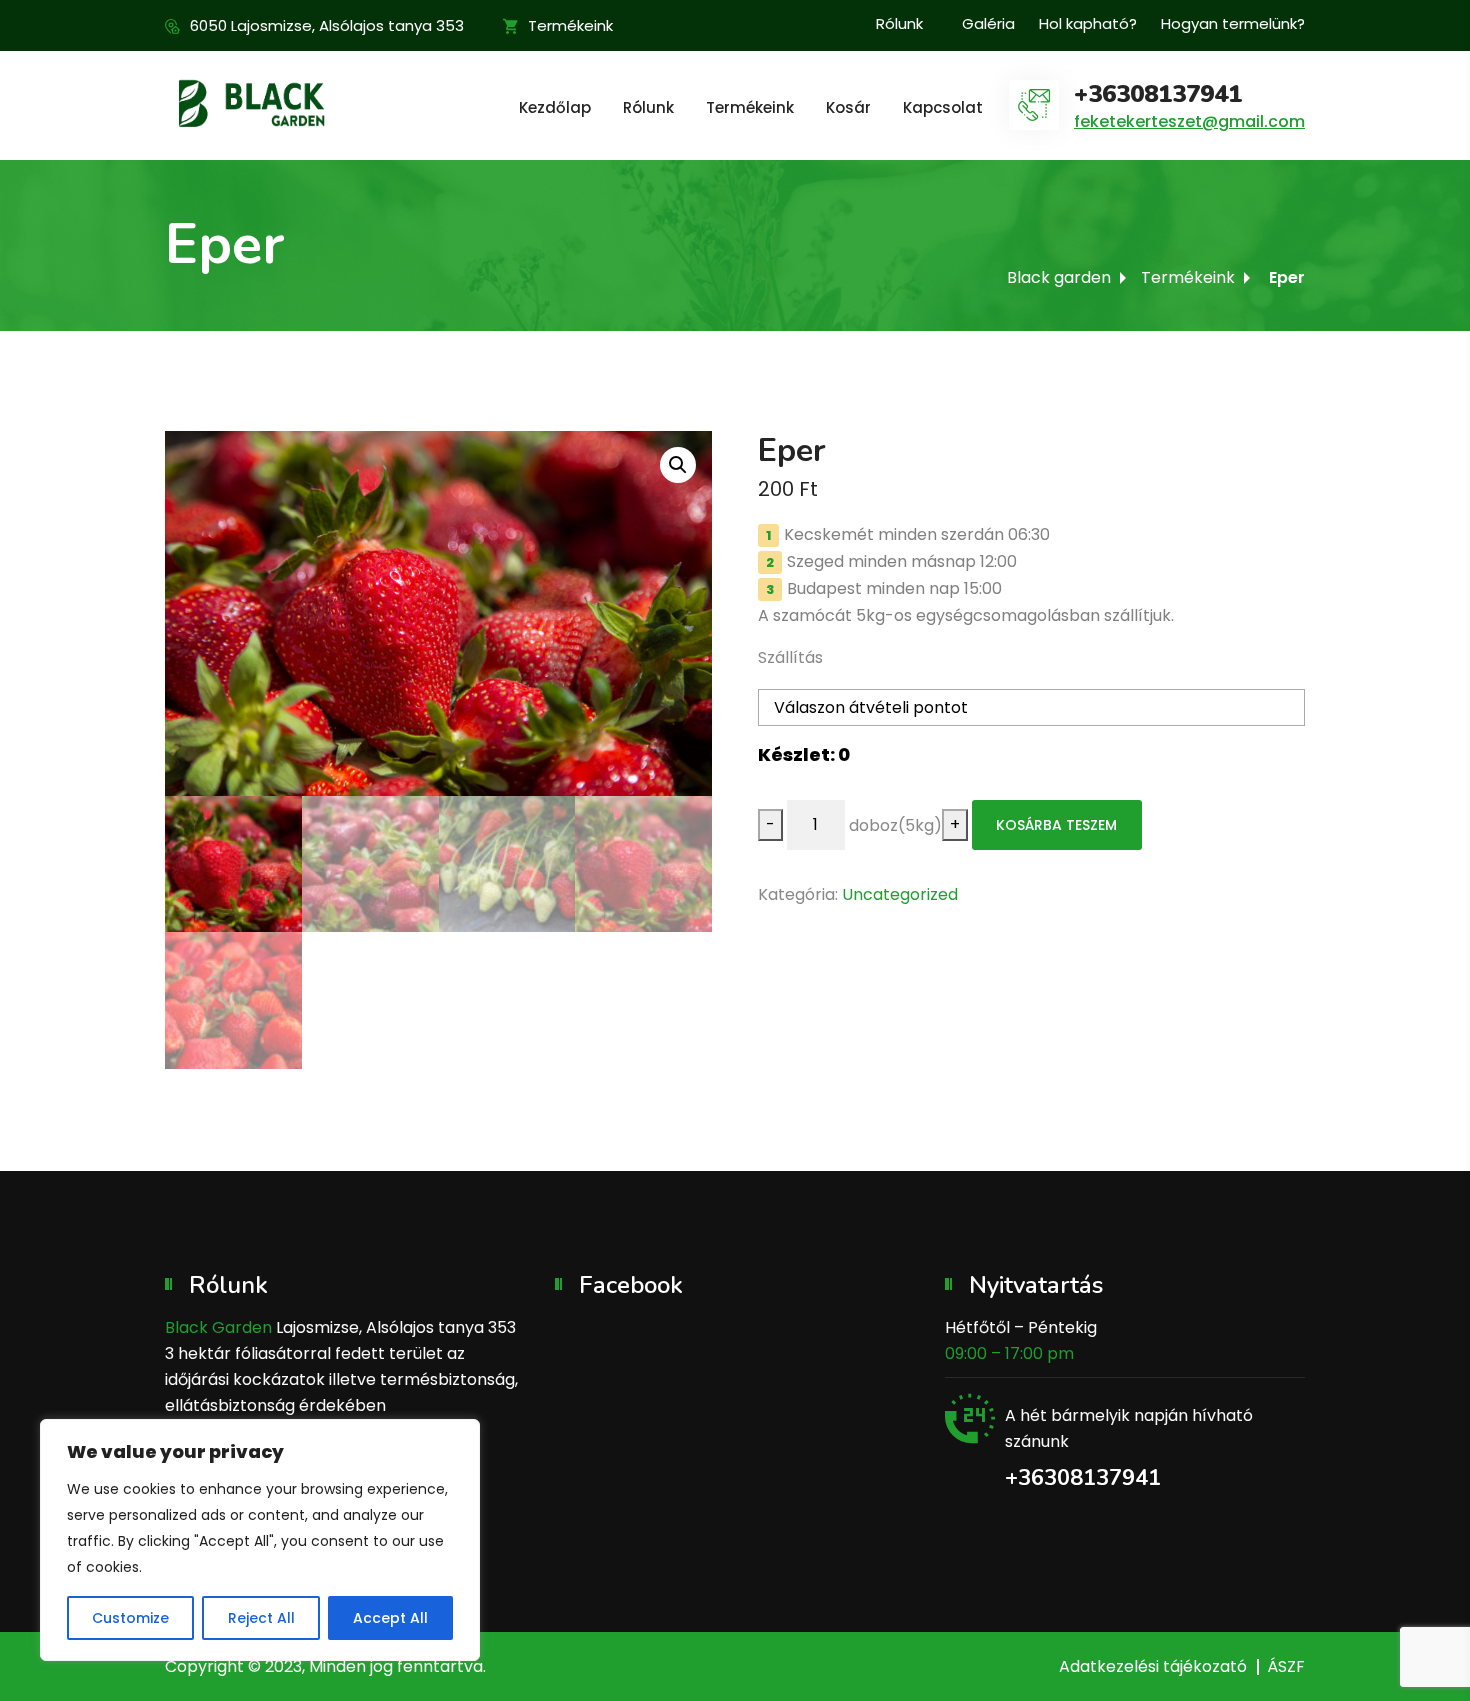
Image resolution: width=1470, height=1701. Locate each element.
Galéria (988, 23)
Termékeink (570, 25)
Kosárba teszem (1056, 825)
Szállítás (790, 657)
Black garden (1059, 277)
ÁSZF (1286, 1666)
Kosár (848, 107)
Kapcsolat (943, 107)
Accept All (390, 1618)
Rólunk (899, 23)
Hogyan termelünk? (1233, 23)
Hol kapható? (1088, 23)
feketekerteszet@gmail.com (1189, 121)
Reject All (261, 1618)
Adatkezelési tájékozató (1153, 1666)
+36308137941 (1158, 94)
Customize (130, 1618)
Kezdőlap (555, 107)
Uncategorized (900, 894)
